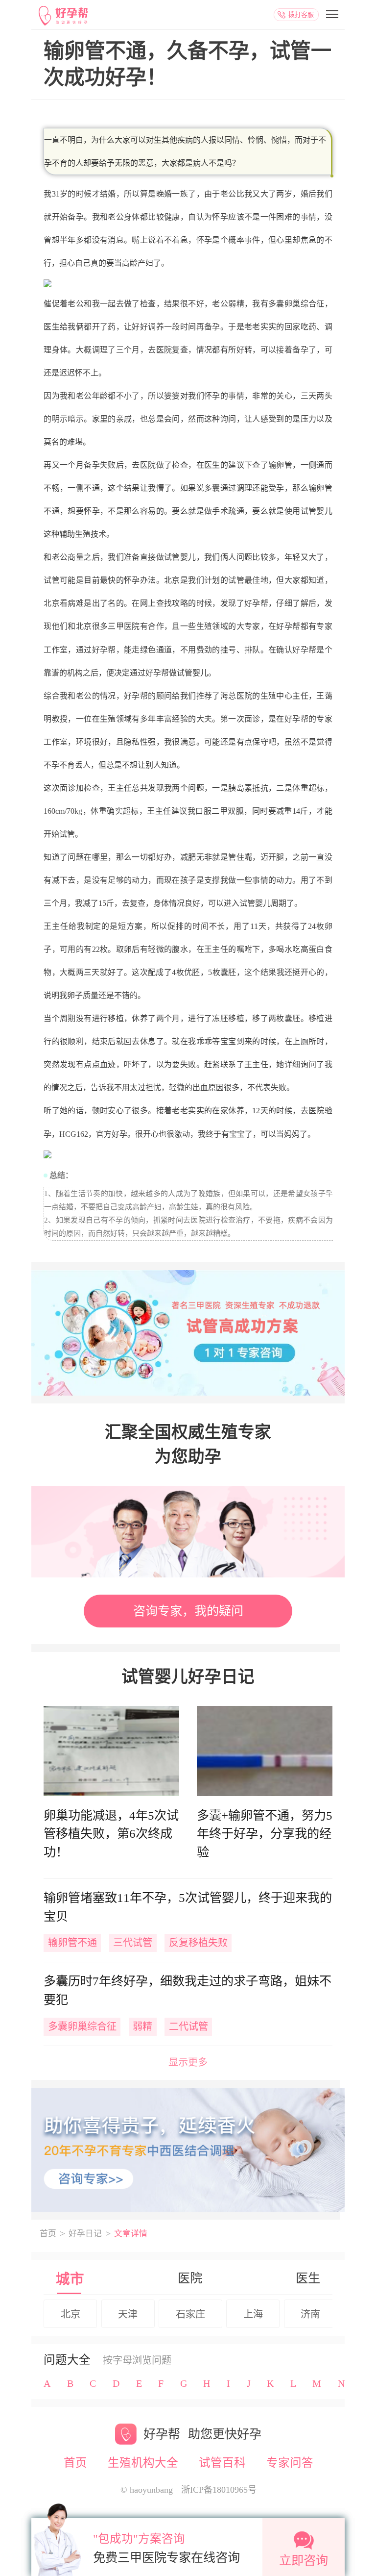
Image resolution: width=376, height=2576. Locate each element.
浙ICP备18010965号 (219, 2490)
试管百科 (222, 2463)
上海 (253, 2314)
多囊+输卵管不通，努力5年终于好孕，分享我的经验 (265, 1834)
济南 (310, 2314)
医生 (308, 2278)
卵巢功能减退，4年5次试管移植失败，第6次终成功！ (111, 1834)
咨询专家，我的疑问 (188, 1611)
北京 (70, 2314)
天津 (128, 2314)
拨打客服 (301, 14)
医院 (190, 2278)
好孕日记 (85, 2234)
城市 (70, 2279)
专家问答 (290, 2463)
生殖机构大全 (143, 2463)
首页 (48, 2234)
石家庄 (190, 2314)
